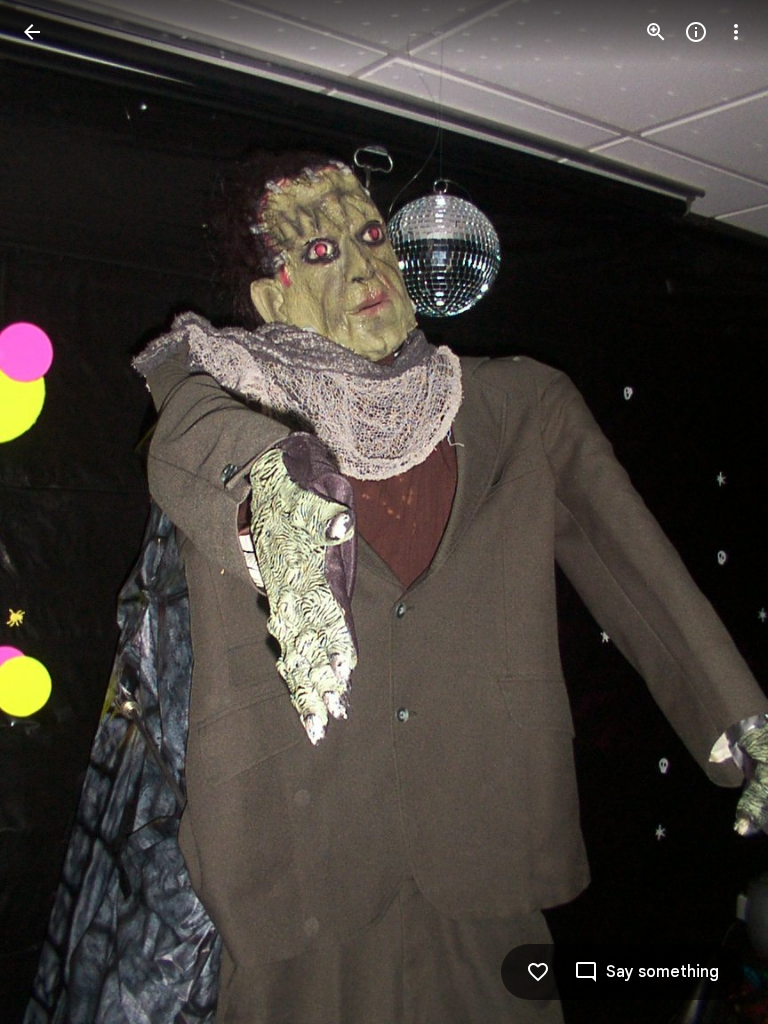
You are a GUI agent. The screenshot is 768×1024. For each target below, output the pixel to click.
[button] (56, 512)
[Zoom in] (656, 32)
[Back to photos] (32, 32)
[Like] (538, 972)
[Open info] (696, 32)
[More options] (736, 32)
